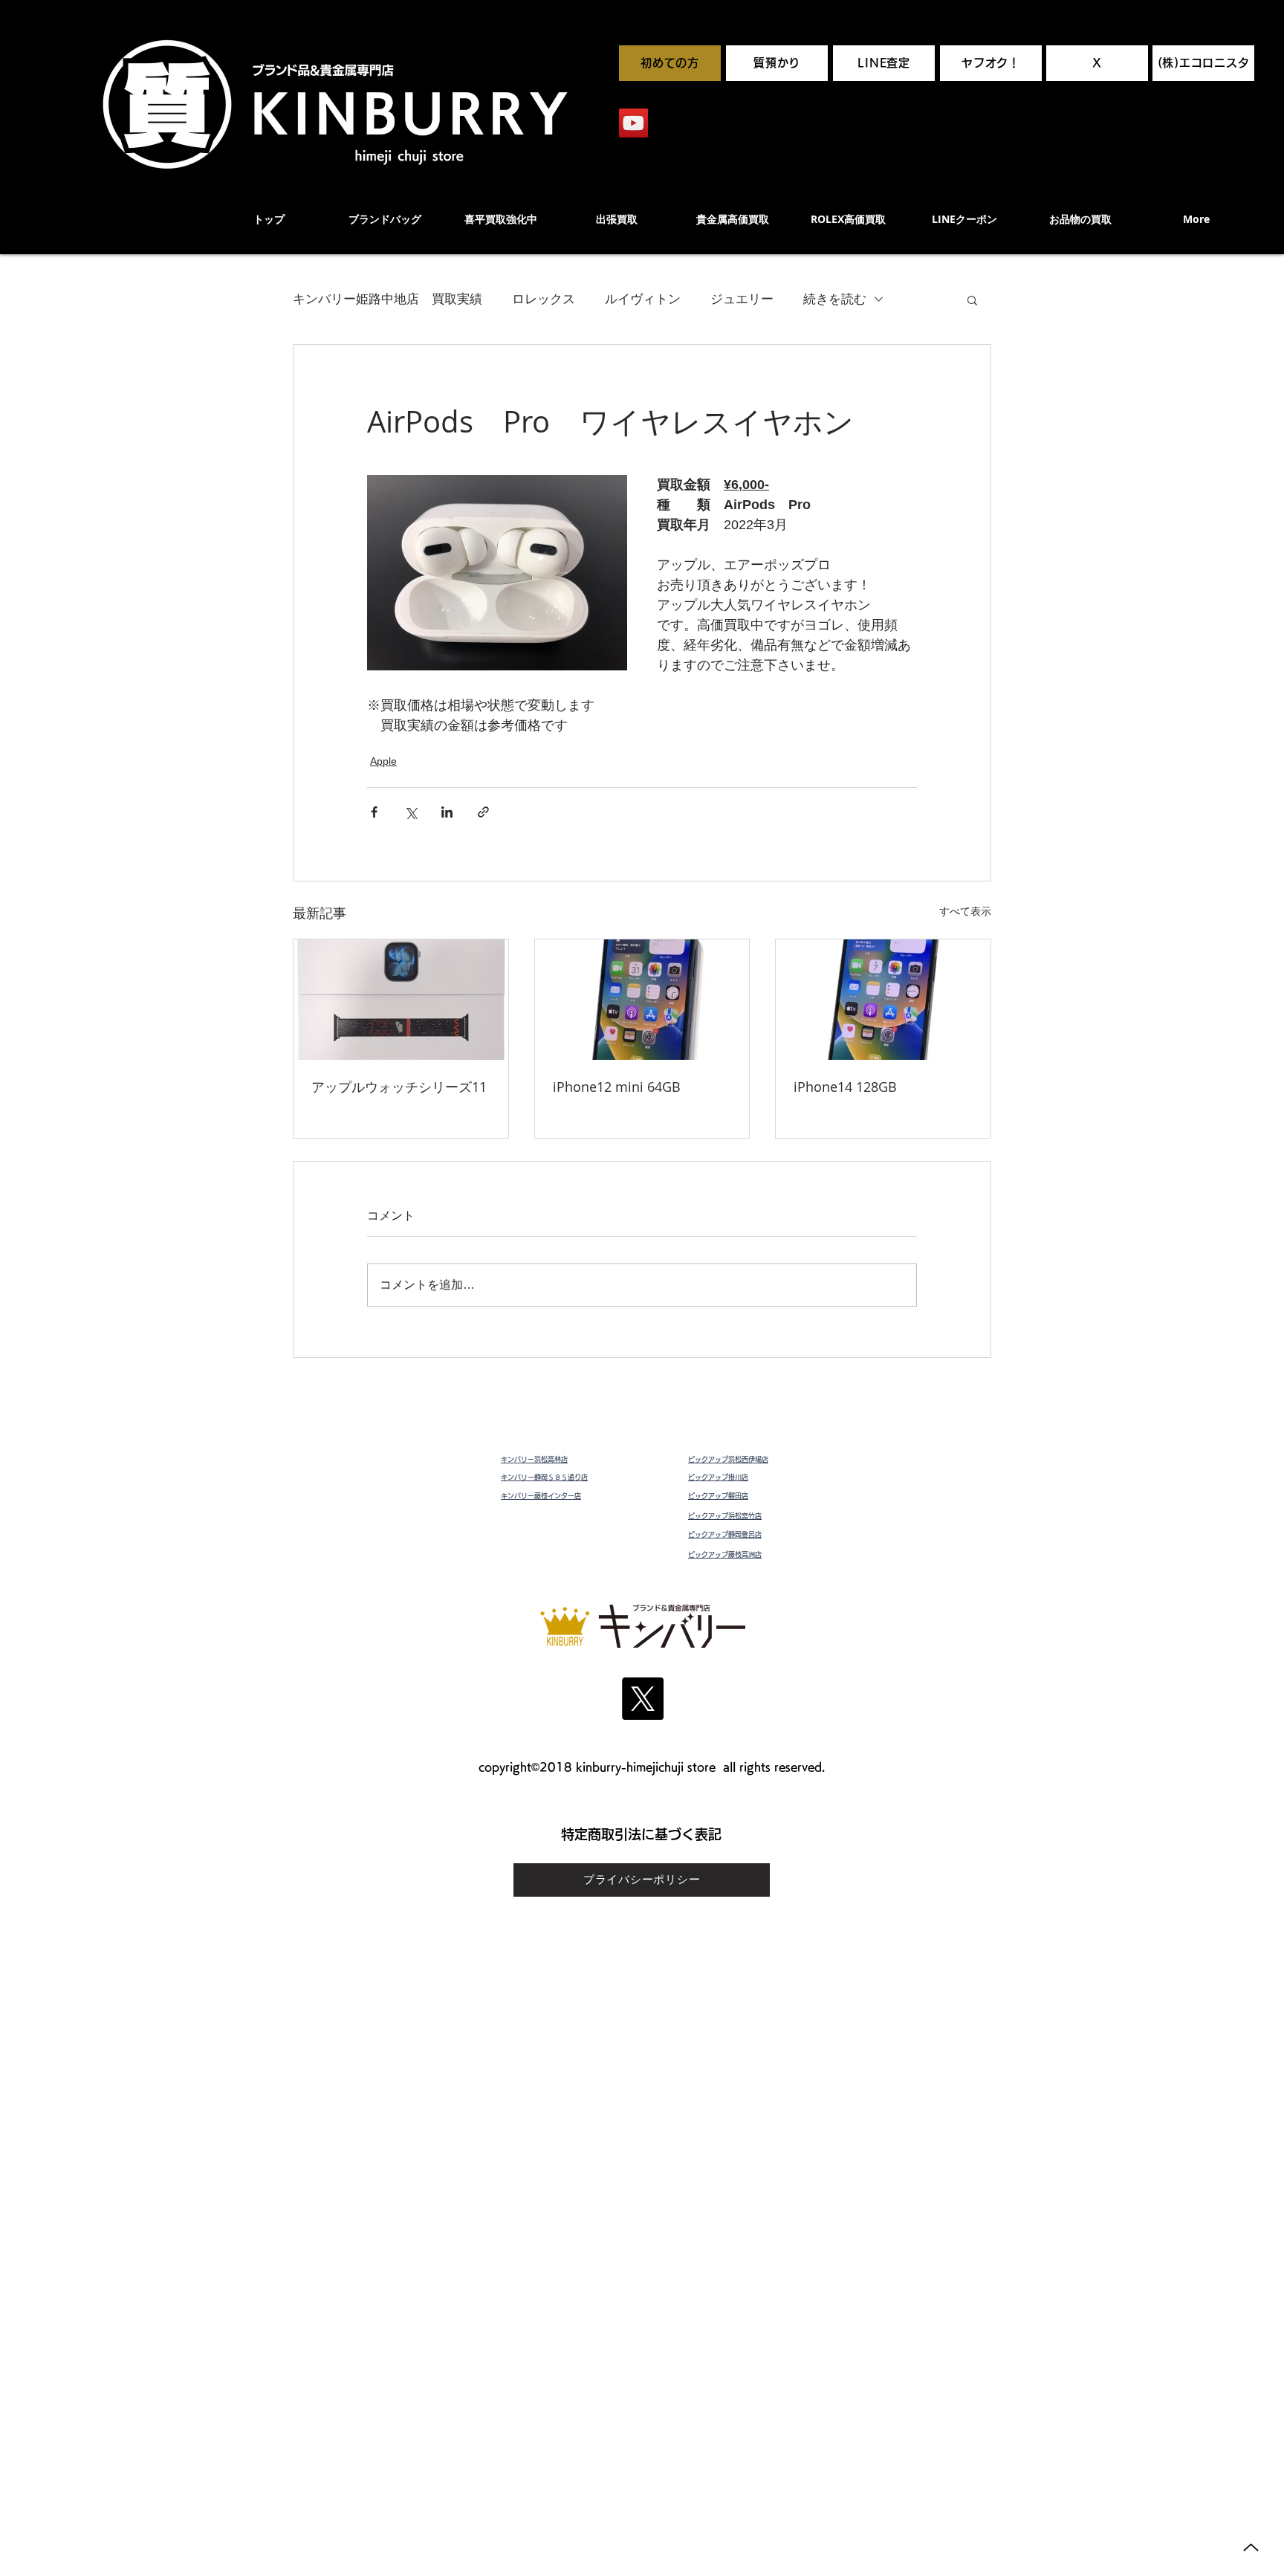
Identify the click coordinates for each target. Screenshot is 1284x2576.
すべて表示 (965, 911)
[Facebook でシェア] (374, 812)
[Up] (1251, 2547)
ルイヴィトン (643, 299)
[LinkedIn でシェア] (447, 812)
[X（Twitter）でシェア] (411, 812)
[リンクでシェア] (483, 812)
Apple (383, 761)
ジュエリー (742, 299)
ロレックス (544, 299)
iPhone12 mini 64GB (617, 1087)
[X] (642, 1699)
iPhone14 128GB (845, 1087)
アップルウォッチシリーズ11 (399, 1087)
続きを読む (835, 299)
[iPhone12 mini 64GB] (642, 1000)
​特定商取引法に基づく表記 (641, 1834)
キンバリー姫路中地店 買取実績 (388, 299)
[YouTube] (633, 123)
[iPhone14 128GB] (883, 1000)
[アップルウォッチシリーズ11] (401, 1000)
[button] (972, 300)
